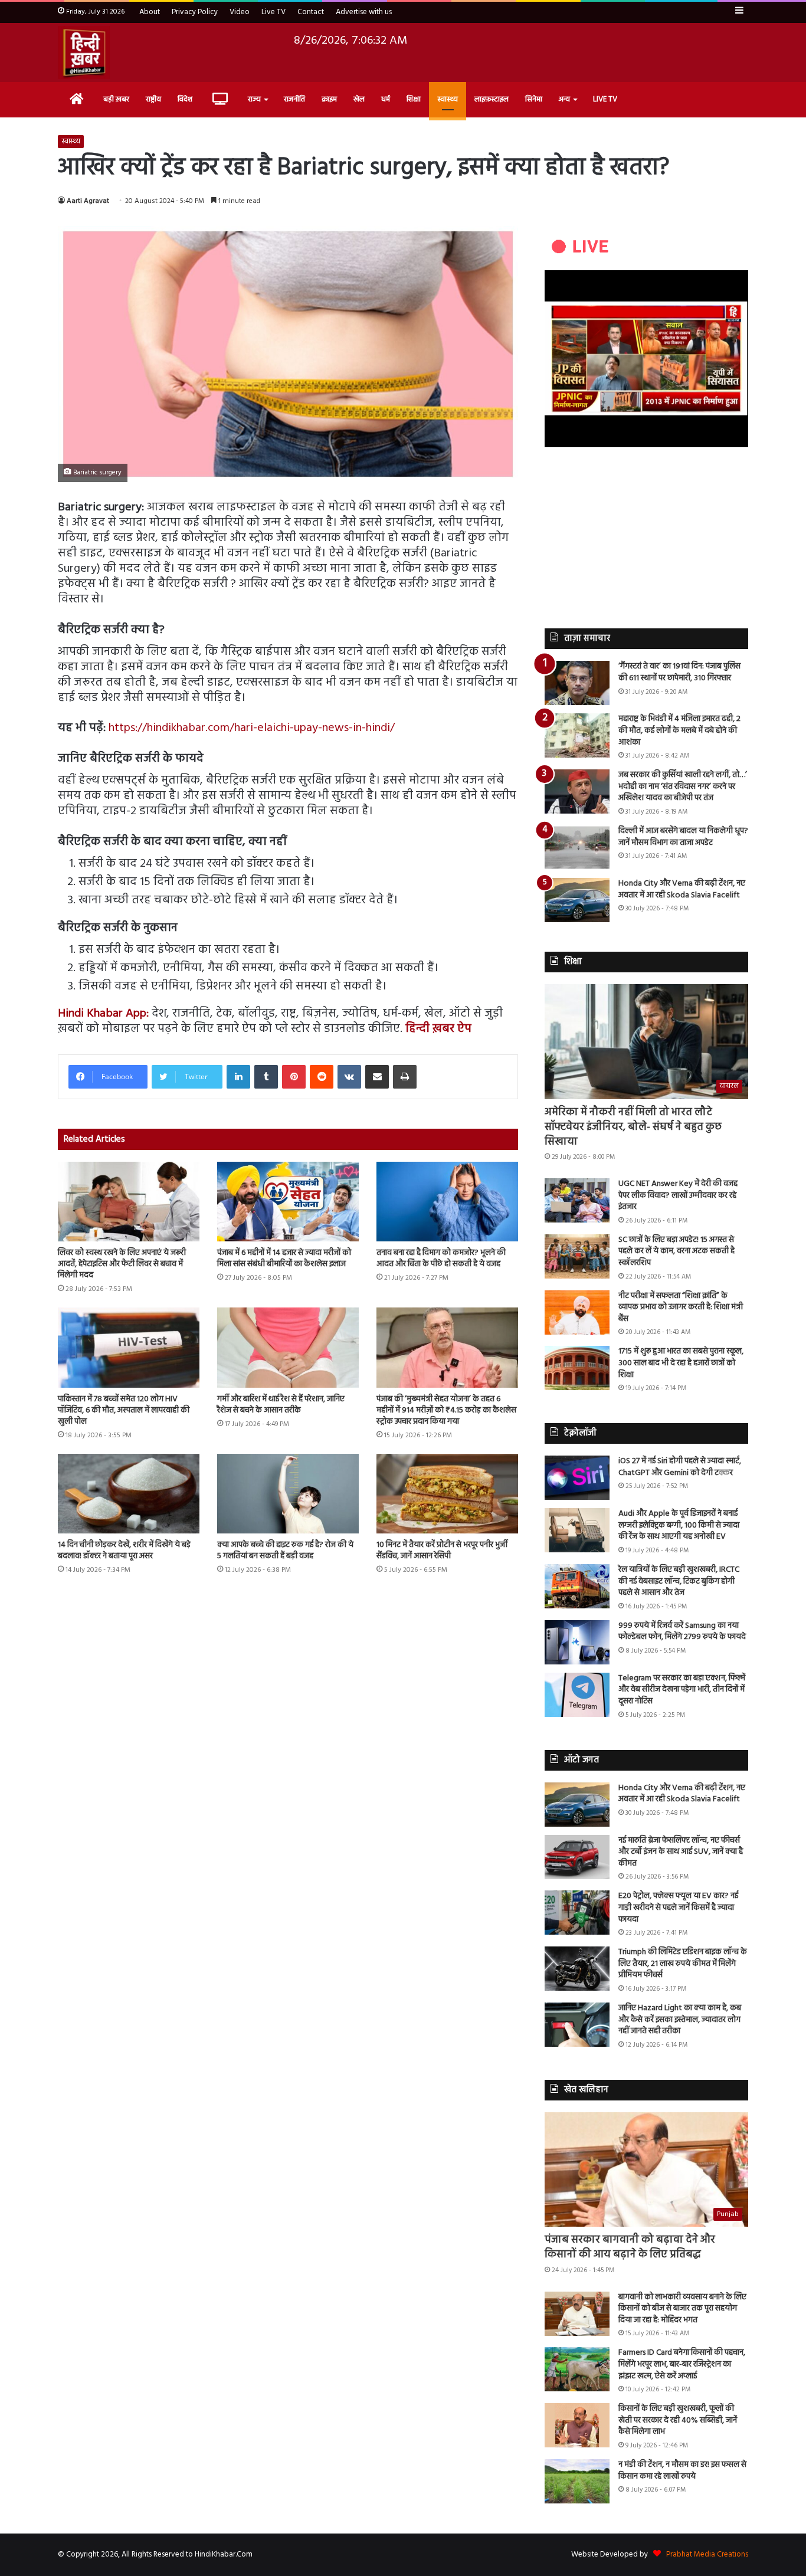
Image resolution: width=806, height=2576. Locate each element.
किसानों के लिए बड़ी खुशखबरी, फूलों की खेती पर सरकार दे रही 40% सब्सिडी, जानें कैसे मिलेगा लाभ (678, 2420)
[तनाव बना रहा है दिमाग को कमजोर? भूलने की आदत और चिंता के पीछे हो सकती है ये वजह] (447, 1202)
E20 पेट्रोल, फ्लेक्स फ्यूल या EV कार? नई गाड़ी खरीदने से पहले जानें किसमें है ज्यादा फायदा (678, 1908)
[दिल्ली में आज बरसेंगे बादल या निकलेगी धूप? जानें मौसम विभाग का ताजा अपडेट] (577, 848)
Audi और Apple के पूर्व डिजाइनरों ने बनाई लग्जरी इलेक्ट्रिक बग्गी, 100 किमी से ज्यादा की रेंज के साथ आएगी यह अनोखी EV (679, 1525)
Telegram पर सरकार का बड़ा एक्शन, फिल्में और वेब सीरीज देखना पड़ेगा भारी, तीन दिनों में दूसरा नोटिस (682, 1690)
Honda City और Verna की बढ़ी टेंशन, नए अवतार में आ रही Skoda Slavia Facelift (682, 889)
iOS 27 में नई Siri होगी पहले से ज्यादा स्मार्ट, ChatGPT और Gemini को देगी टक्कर (680, 1467)
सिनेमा (534, 99)
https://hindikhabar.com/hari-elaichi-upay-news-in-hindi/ (252, 728)
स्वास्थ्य (448, 99)
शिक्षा (414, 99)
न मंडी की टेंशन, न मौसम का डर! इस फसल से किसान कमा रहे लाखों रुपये (682, 2471)
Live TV (273, 12)
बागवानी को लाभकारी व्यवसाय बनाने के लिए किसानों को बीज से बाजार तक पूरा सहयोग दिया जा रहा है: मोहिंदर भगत (682, 2309)
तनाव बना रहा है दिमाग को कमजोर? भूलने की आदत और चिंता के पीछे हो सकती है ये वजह (441, 1258)
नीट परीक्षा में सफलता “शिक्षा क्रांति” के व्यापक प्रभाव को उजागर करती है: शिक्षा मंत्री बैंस (681, 1307)
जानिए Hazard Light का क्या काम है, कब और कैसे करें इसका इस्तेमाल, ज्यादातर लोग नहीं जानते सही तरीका (680, 2020)
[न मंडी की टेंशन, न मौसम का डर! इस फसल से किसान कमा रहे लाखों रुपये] (577, 2481)
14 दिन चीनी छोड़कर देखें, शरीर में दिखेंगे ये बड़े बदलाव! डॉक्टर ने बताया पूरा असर (124, 1551)
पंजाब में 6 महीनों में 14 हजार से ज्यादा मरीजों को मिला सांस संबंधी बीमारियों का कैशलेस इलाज (284, 1258)
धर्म (386, 99)
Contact (311, 12)
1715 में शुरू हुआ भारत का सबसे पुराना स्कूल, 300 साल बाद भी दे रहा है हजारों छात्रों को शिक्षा (681, 1363)
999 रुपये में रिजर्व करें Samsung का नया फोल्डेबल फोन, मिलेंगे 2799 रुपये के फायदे (682, 1632)
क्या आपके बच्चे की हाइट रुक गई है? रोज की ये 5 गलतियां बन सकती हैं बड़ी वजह (285, 1551)
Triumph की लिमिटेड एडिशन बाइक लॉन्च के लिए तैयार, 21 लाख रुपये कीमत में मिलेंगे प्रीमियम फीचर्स (683, 1964)
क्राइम (329, 99)
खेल (359, 99)
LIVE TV (605, 99)
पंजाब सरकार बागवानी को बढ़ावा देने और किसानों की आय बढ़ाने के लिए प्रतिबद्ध (630, 2247)
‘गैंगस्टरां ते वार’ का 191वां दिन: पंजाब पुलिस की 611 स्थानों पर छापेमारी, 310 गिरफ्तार (679, 672)
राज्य (254, 99)
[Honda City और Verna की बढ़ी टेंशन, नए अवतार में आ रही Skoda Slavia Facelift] (577, 900)
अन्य (564, 99)
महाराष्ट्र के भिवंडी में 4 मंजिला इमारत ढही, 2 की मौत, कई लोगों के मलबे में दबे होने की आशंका (679, 730)
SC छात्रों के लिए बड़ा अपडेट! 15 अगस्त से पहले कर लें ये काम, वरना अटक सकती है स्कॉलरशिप (676, 1251)
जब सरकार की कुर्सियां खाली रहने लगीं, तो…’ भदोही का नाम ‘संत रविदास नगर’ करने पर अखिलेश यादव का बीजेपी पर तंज (683, 786)
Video (240, 12)
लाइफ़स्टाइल (492, 99)
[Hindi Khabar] (84, 53)
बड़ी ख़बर (116, 99)
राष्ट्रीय (153, 99)
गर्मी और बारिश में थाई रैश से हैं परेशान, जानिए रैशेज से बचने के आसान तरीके (281, 1405)
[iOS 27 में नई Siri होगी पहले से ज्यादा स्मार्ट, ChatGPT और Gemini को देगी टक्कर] (577, 1478)
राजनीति (294, 99)
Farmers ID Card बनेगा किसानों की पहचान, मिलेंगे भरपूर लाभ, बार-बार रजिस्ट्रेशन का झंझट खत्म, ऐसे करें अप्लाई (682, 2364)
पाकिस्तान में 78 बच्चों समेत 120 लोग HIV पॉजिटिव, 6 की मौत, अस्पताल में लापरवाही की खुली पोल (124, 1410)
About (150, 12)
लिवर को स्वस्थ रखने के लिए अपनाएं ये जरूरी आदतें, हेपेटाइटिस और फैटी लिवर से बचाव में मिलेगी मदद (122, 1264)
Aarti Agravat (88, 201)
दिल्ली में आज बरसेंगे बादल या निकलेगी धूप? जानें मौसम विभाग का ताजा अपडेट (683, 837)
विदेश (185, 99)
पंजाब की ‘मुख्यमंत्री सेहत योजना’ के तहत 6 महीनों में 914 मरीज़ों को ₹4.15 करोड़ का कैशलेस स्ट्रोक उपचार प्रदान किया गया (446, 1410)
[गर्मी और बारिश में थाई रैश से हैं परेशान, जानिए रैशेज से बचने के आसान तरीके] (288, 1347)
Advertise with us (364, 12)
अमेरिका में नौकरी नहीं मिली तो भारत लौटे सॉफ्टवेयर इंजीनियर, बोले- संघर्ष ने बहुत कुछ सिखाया (633, 1127)
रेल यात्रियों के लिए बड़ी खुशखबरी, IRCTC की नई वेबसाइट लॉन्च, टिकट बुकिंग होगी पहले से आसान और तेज (679, 1581)
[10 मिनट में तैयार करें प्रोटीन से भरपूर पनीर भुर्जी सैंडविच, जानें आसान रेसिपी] (447, 1494)
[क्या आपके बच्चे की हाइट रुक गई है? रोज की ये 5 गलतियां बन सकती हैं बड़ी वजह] (288, 1494)
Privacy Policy (195, 12)
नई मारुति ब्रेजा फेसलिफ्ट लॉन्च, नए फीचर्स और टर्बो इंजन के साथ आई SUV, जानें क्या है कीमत (681, 1852)
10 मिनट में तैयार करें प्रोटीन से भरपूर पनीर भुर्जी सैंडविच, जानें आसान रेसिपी (442, 1551)
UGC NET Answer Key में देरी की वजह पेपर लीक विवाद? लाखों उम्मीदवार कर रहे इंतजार (678, 1195)
